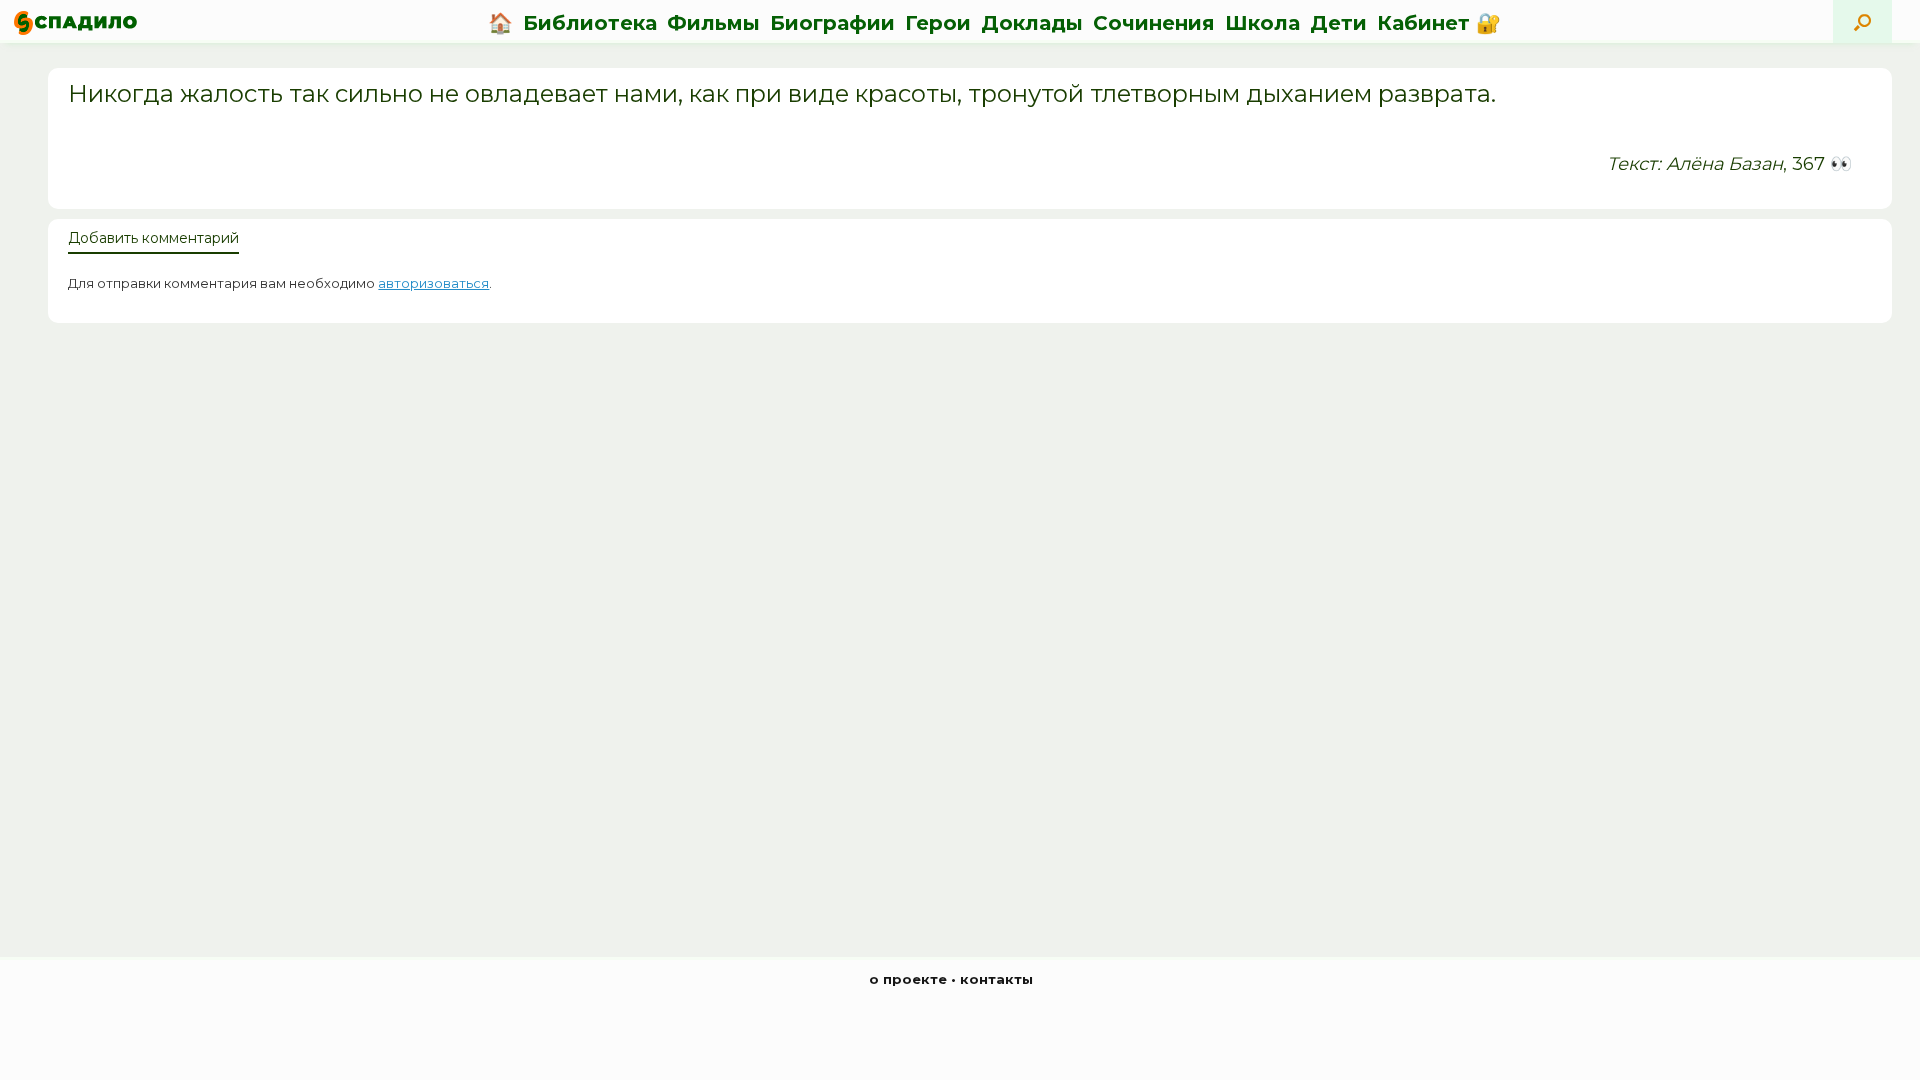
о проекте (908, 979)
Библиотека (590, 23)
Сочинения (1154, 23)
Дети (1338, 23)
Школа (1262, 23)
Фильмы (713, 23)
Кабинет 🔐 (1439, 23)
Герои (938, 23)
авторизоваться (433, 283)
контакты (996, 979)
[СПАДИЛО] (75, 22)
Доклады (1032, 23)
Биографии (832, 23)
